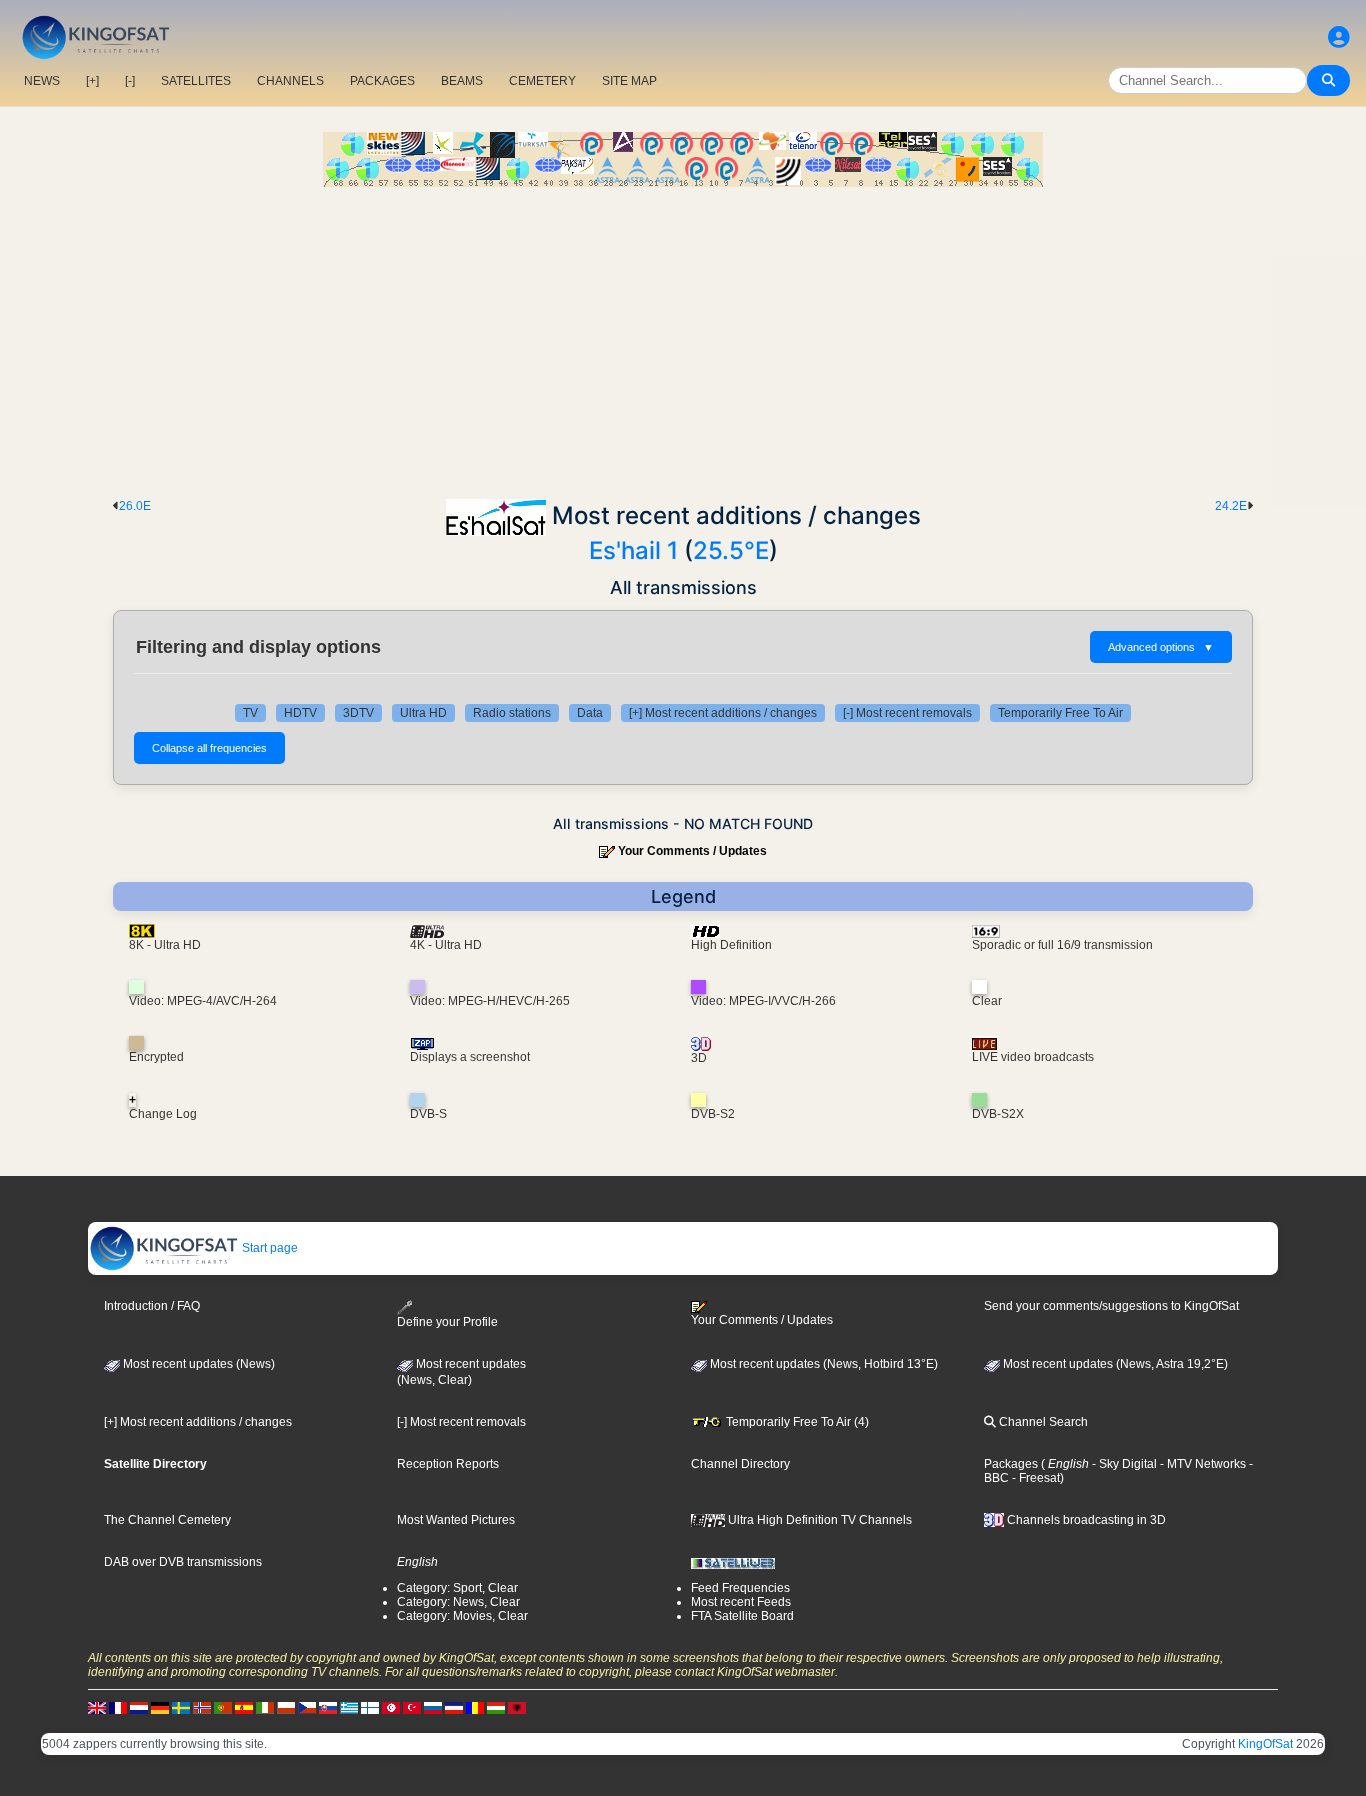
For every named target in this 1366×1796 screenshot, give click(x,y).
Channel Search (1042, 1422)
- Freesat (1034, 1478)
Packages (1011, 1464)
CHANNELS (290, 81)
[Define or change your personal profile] (1339, 37)
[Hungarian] (496, 1707)
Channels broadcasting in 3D (1085, 1520)
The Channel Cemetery (167, 1520)
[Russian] (433, 1707)
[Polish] (286, 1707)
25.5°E (731, 550)
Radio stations (512, 713)
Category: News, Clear (458, 1602)
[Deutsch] (160, 1707)
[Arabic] (391, 1707)
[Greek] (349, 1707)
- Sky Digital (1123, 1464)
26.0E (135, 506)
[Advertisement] (683, 337)
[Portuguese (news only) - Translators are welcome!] (223, 1707)
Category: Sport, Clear (457, 1588)
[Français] (118, 1707)
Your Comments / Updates (692, 851)
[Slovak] (328, 1707)
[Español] (244, 1707)
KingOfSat (1265, 1744)
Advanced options (1161, 647)
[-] (130, 81)
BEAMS (462, 81)
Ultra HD (423, 713)
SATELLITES (196, 81)
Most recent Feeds (741, 1602)
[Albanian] (517, 1707)
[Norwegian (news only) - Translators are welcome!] (202, 1707)
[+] (92, 81)
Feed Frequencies (740, 1588)
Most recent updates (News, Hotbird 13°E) (822, 1364)
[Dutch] (139, 1707)
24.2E (1231, 506)
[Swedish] (181, 1707)
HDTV (300, 713)
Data (590, 713)
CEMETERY (542, 81)
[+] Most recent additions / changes (723, 713)
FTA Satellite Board (742, 1616)
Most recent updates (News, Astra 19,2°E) (1114, 1364)
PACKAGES (382, 81)
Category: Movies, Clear (462, 1616)
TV (250, 713)
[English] (97, 1707)
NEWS (42, 81)
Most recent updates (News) (197, 1364)
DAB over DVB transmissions (183, 1562)
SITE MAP (629, 81)
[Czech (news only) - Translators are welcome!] (307, 1707)
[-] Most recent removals (907, 713)
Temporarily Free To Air (1060, 713)
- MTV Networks (1201, 1464)
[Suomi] (370, 1707)
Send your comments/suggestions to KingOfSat (1111, 1306)
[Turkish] (412, 1707)
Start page (268, 1248)
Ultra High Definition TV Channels (818, 1520)
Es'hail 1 (633, 550)
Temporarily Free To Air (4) (796, 1422)
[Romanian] (475, 1707)
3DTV (358, 713)
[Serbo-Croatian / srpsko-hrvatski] (454, 1707)
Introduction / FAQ (152, 1306)
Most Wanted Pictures (456, 1520)
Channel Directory (740, 1464)
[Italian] (265, 1707)
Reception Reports (448, 1464)
